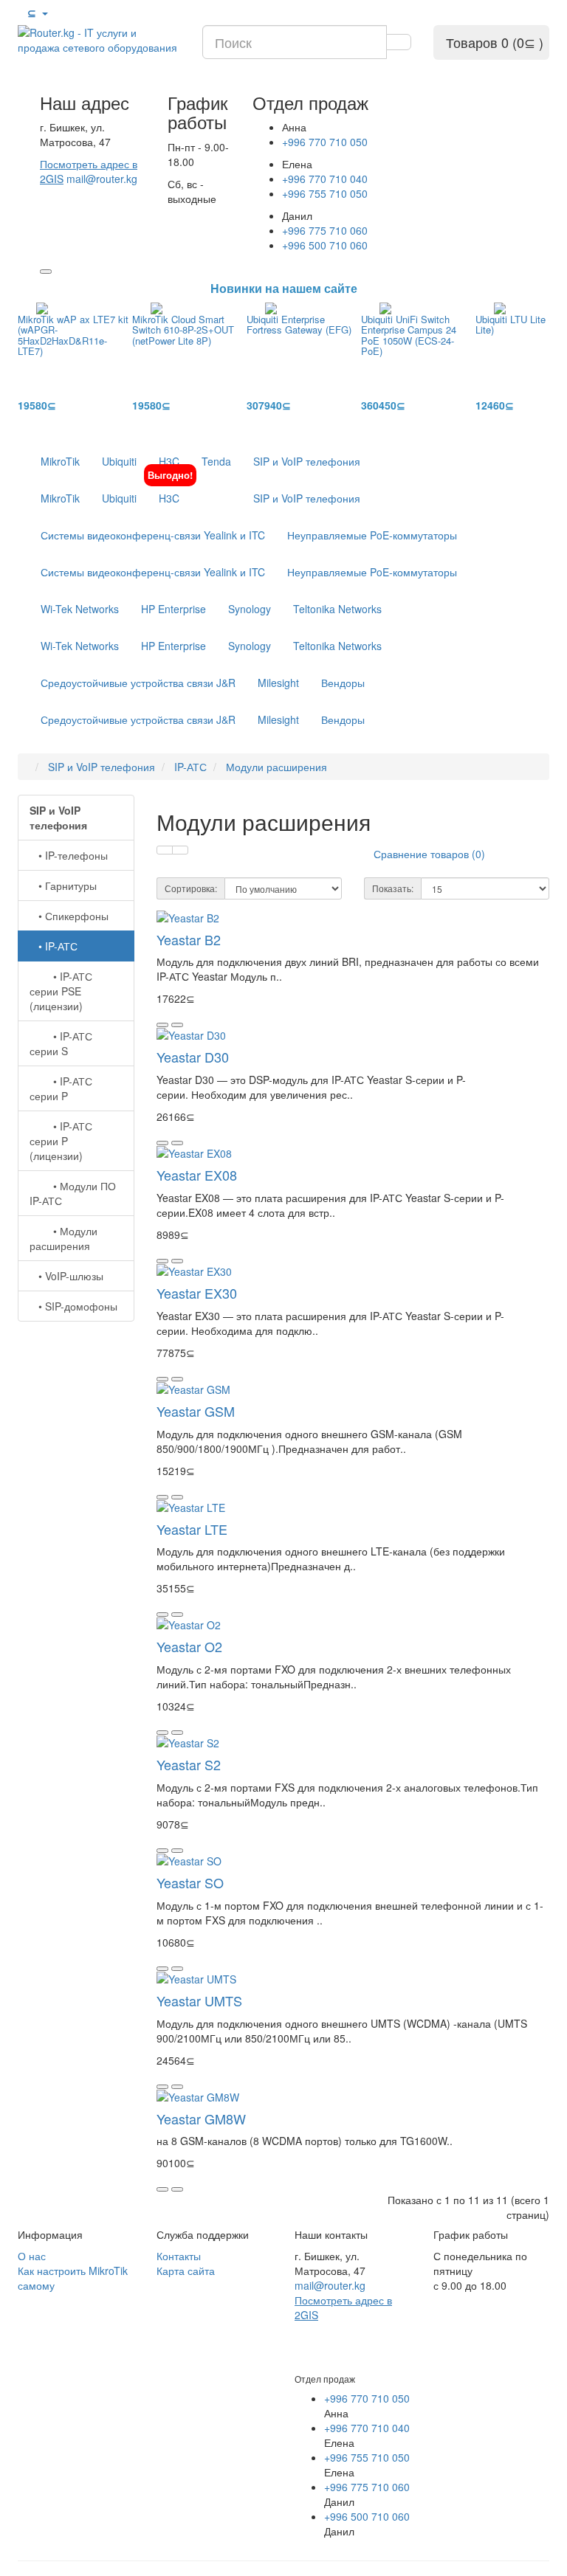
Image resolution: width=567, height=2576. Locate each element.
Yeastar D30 (193, 1057)
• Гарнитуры (63, 885)
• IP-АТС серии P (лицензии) (61, 1141)
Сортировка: (191, 888)
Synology (250, 609)
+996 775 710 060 (325, 230)
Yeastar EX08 (197, 1175)
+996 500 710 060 (325, 245)
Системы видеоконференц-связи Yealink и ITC (153, 535)
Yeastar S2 (189, 1764)
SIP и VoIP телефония (307, 461)
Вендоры (343, 683)
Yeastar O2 (189, 1646)
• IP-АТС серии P (61, 1088)
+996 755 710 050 (325, 193)
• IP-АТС (54, 946)
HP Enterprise (173, 609)
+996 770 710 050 (325, 142)
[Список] (165, 850)
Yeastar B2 (189, 939)
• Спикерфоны (69, 916)
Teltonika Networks (337, 609)
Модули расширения (276, 767)
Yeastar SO (190, 1882)
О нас (32, 2256)
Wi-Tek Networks (80, 609)
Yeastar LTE (192, 1529)
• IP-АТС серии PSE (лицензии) (61, 991)
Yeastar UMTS (199, 2000)
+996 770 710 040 (325, 179)
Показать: (393, 888)
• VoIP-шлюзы (66, 1276)
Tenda (216, 461)
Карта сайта (186, 2271)
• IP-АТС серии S (61, 1043)
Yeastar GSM (196, 1411)
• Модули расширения (63, 1238)
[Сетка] (180, 850)
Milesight (278, 683)
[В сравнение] (177, 1025)
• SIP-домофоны (73, 1306)
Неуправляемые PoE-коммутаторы (372, 535)
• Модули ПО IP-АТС (73, 1193)
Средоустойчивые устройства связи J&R (138, 683)
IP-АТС (190, 767)
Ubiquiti (119, 461)
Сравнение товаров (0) (429, 854)
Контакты (179, 2256)
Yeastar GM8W (201, 2119)
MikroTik (60, 461)
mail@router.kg (102, 179)
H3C (169, 461)
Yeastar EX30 (197, 1293)
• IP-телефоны (69, 855)
